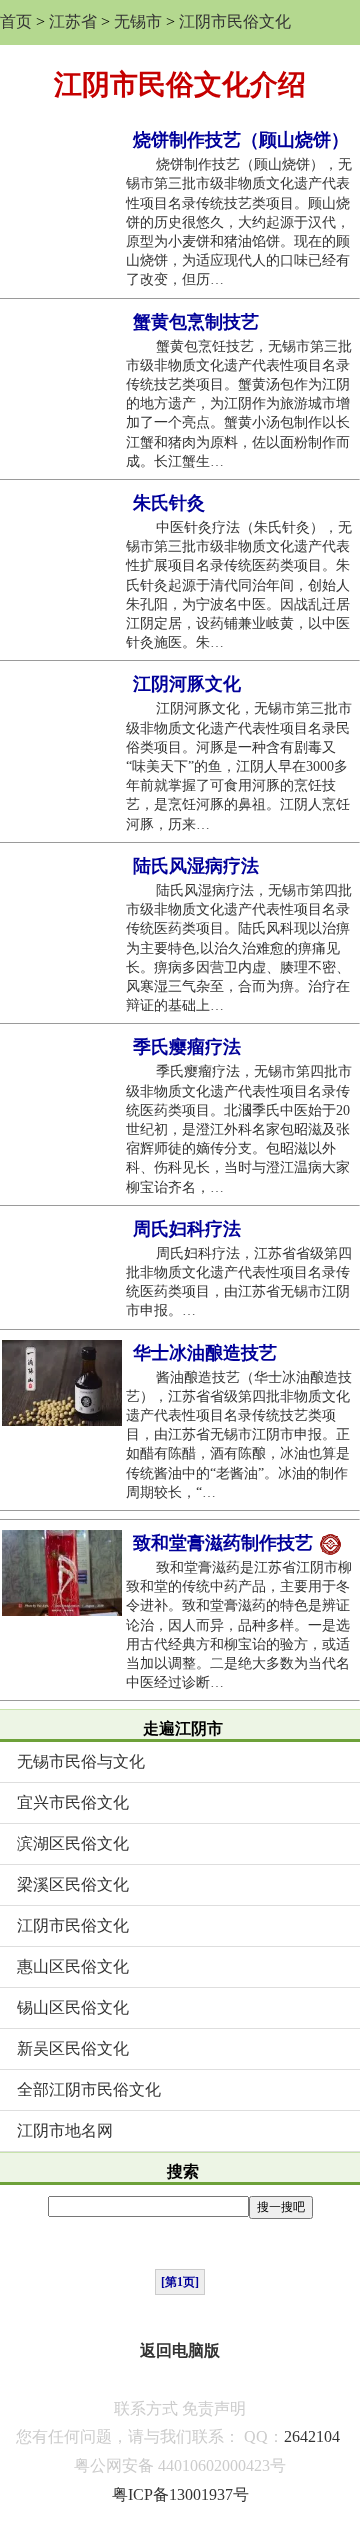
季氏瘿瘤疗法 (187, 1047)
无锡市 (138, 21)
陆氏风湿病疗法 (196, 866)
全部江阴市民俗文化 (89, 2089)
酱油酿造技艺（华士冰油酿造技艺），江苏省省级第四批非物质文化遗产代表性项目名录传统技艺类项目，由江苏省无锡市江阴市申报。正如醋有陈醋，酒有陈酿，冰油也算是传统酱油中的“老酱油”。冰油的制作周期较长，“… (239, 1435)
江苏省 (73, 21)
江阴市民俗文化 (235, 21)
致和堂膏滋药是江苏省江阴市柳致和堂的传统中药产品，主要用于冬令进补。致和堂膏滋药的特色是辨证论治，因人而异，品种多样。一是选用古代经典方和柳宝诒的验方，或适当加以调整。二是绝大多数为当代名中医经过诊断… (239, 1625)
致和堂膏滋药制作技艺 (225, 1543)
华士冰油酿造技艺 (205, 1353)
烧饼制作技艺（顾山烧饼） (241, 140)
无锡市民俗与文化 (81, 1761)
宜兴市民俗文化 (73, 1802)
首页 (16, 21)
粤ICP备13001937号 (180, 2494)
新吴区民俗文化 (73, 2048)
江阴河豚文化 (187, 684)
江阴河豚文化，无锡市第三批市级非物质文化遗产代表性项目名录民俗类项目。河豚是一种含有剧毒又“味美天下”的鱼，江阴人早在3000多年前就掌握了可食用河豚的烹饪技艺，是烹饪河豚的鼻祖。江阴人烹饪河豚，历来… (239, 766)
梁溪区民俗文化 (73, 1884)
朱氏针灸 (169, 503)
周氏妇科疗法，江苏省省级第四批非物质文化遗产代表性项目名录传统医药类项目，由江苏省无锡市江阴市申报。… (239, 1282)
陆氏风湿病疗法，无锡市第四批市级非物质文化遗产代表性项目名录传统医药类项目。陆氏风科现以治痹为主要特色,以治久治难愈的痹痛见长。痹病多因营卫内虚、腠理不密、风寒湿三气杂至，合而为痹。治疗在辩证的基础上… (239, 948)
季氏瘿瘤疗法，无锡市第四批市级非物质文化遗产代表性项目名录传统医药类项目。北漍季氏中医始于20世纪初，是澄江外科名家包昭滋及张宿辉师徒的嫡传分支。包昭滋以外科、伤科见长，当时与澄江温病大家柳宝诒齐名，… (239, 1129)
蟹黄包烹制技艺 (196, 322)
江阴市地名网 (65, 2130)
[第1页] (180, 2282)
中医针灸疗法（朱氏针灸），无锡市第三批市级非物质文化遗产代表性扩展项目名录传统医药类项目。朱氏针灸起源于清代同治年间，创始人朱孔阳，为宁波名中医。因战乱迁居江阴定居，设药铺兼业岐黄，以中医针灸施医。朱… (239, 585)
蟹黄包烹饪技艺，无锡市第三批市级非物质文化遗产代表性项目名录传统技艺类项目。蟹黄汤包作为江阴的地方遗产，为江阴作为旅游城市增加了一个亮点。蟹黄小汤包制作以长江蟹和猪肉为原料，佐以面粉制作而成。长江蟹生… (239, 404)
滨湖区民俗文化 (73, 1843)
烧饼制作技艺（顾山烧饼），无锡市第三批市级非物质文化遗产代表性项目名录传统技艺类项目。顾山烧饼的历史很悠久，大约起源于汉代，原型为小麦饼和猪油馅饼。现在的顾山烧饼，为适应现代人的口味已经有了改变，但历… (239, 222)
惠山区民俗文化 (73, 1966)
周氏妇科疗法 (187, 1229)
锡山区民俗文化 (73, 2007)
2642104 (312, 2436)
